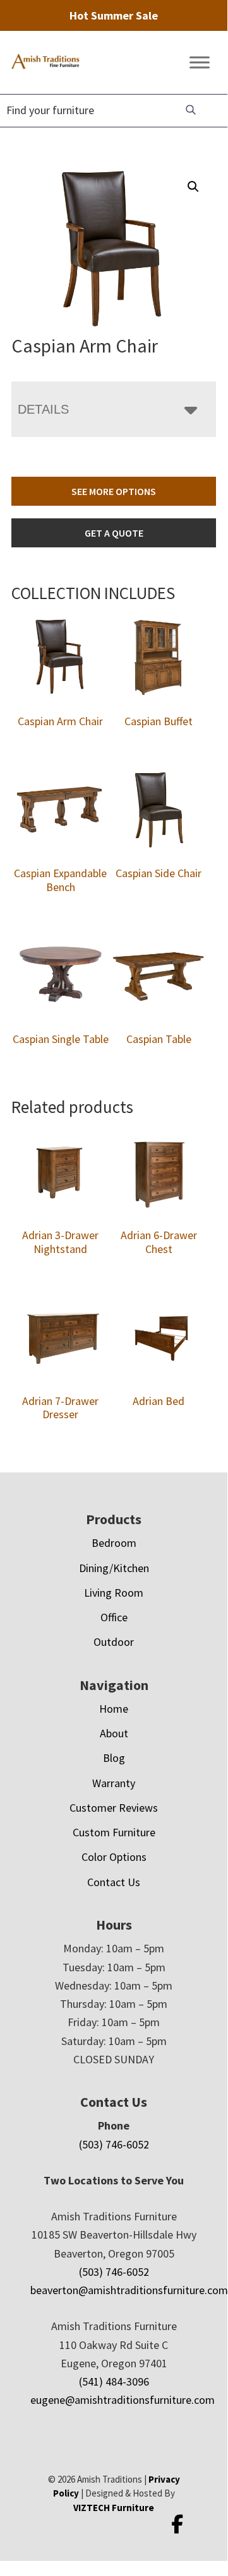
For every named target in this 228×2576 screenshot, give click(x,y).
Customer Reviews (114, 1808)
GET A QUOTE (114, 533)
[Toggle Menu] (200, 63)
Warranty (114, 1783)
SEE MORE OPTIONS (114, 491)
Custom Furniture (114, 1832)
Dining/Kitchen (114, 1568)
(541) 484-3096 (114, 2381)
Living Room (114, 1593)
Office (114, 1617)
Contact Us (114, 1882)
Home (114, 1709)
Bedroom (114, 1543)
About (114, 1733)
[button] (193, 187)
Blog (114, 1758)
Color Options (114, 1857)
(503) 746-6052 (114, 2144)
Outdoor (114, 1642)
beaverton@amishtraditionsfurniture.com (129, 2290)
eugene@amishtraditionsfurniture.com (123, 2400)
